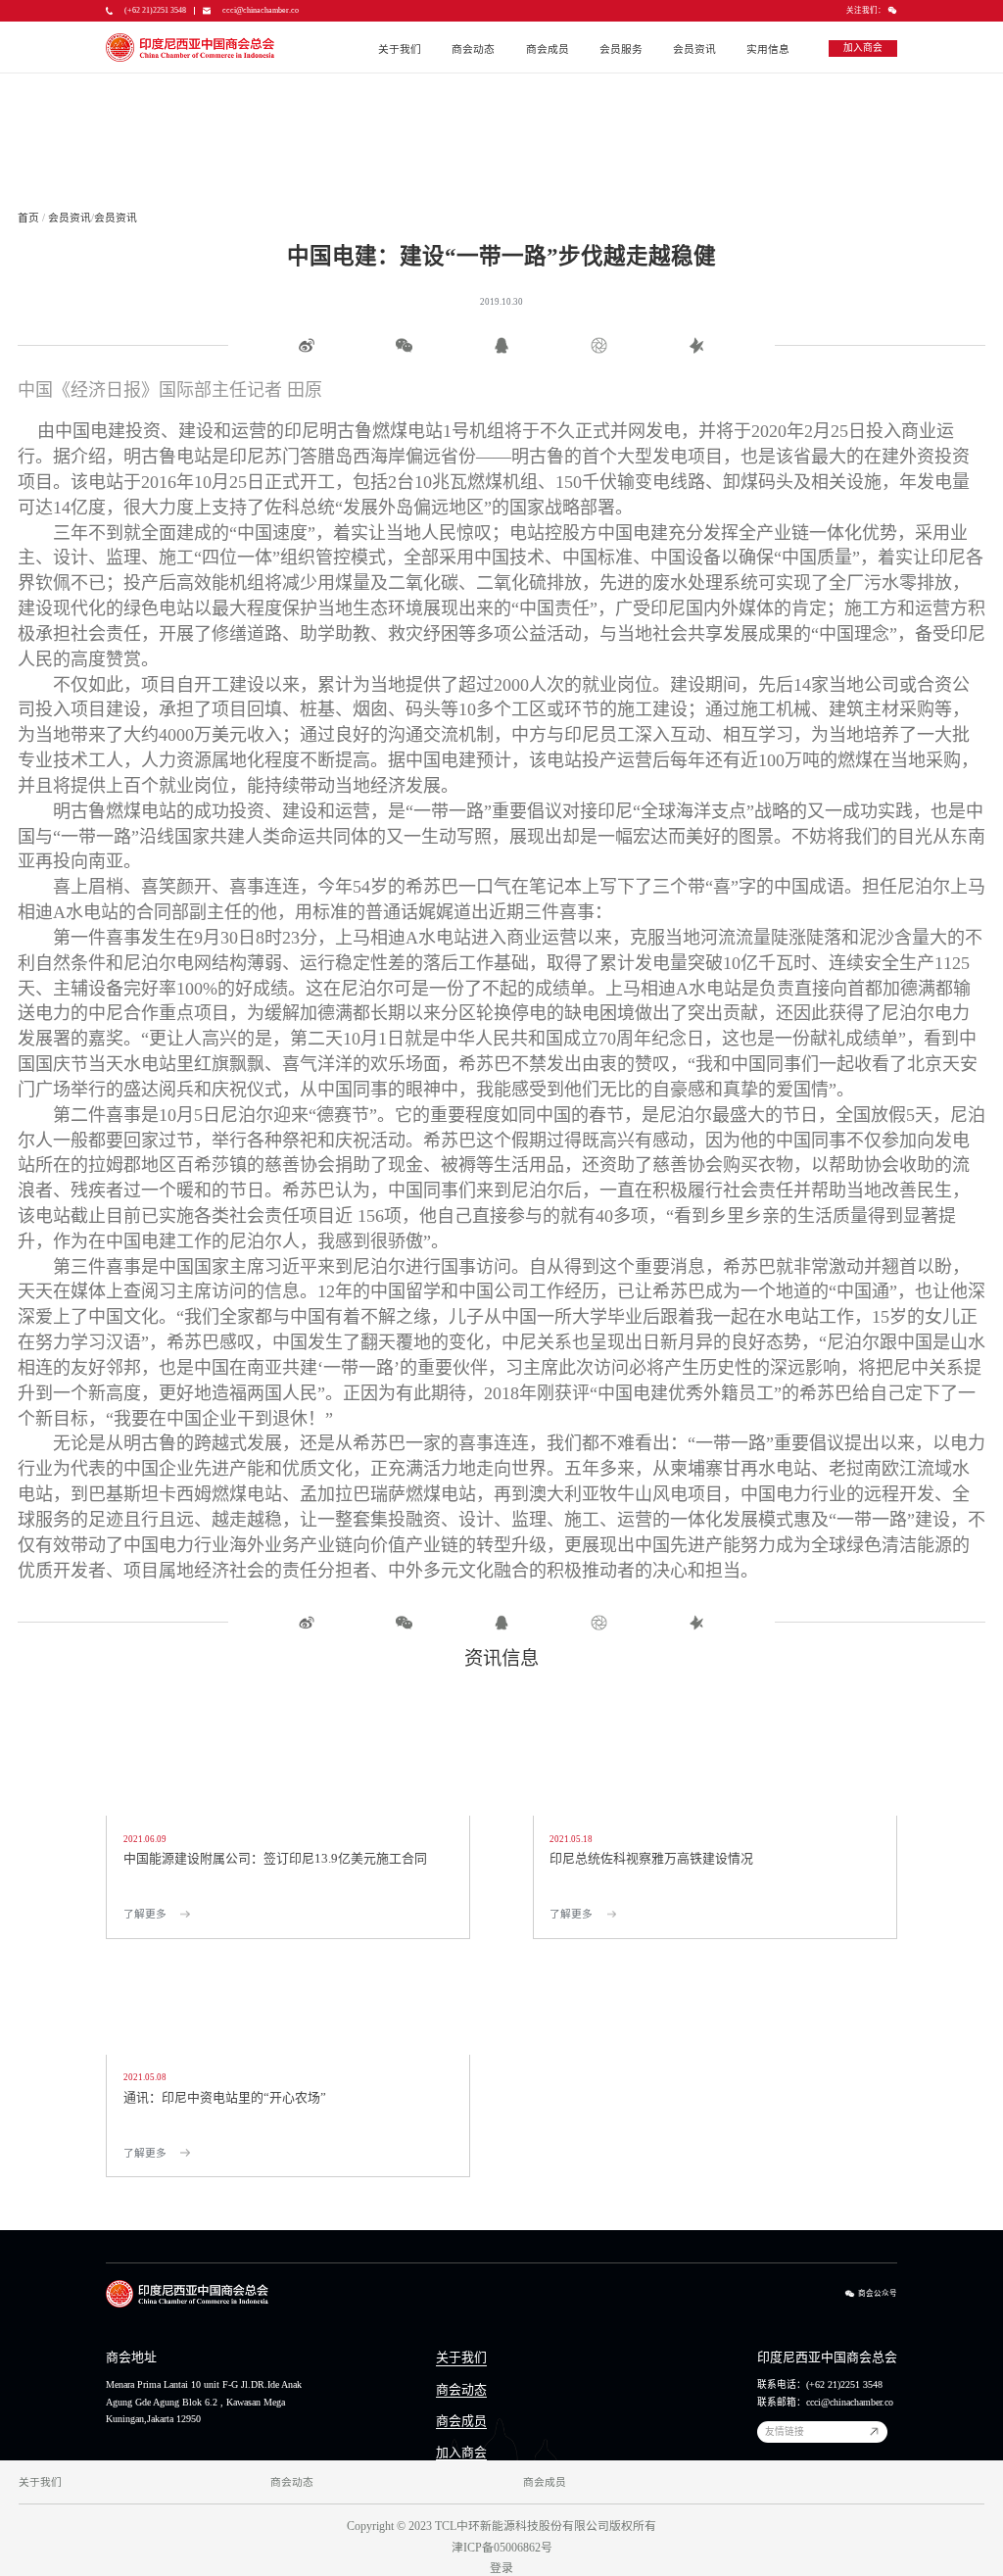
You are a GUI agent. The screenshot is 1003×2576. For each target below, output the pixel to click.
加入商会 (461, 2452)
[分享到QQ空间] (501, 345)
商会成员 (548, 49)
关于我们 (400, 49)
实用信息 (768, 49)
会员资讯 (694, 49)
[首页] (190, 48)
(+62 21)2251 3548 (155, 11)
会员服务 (621, 49)
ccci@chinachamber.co (261, 11)
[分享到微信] (404, 345)
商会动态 (473, 49)
